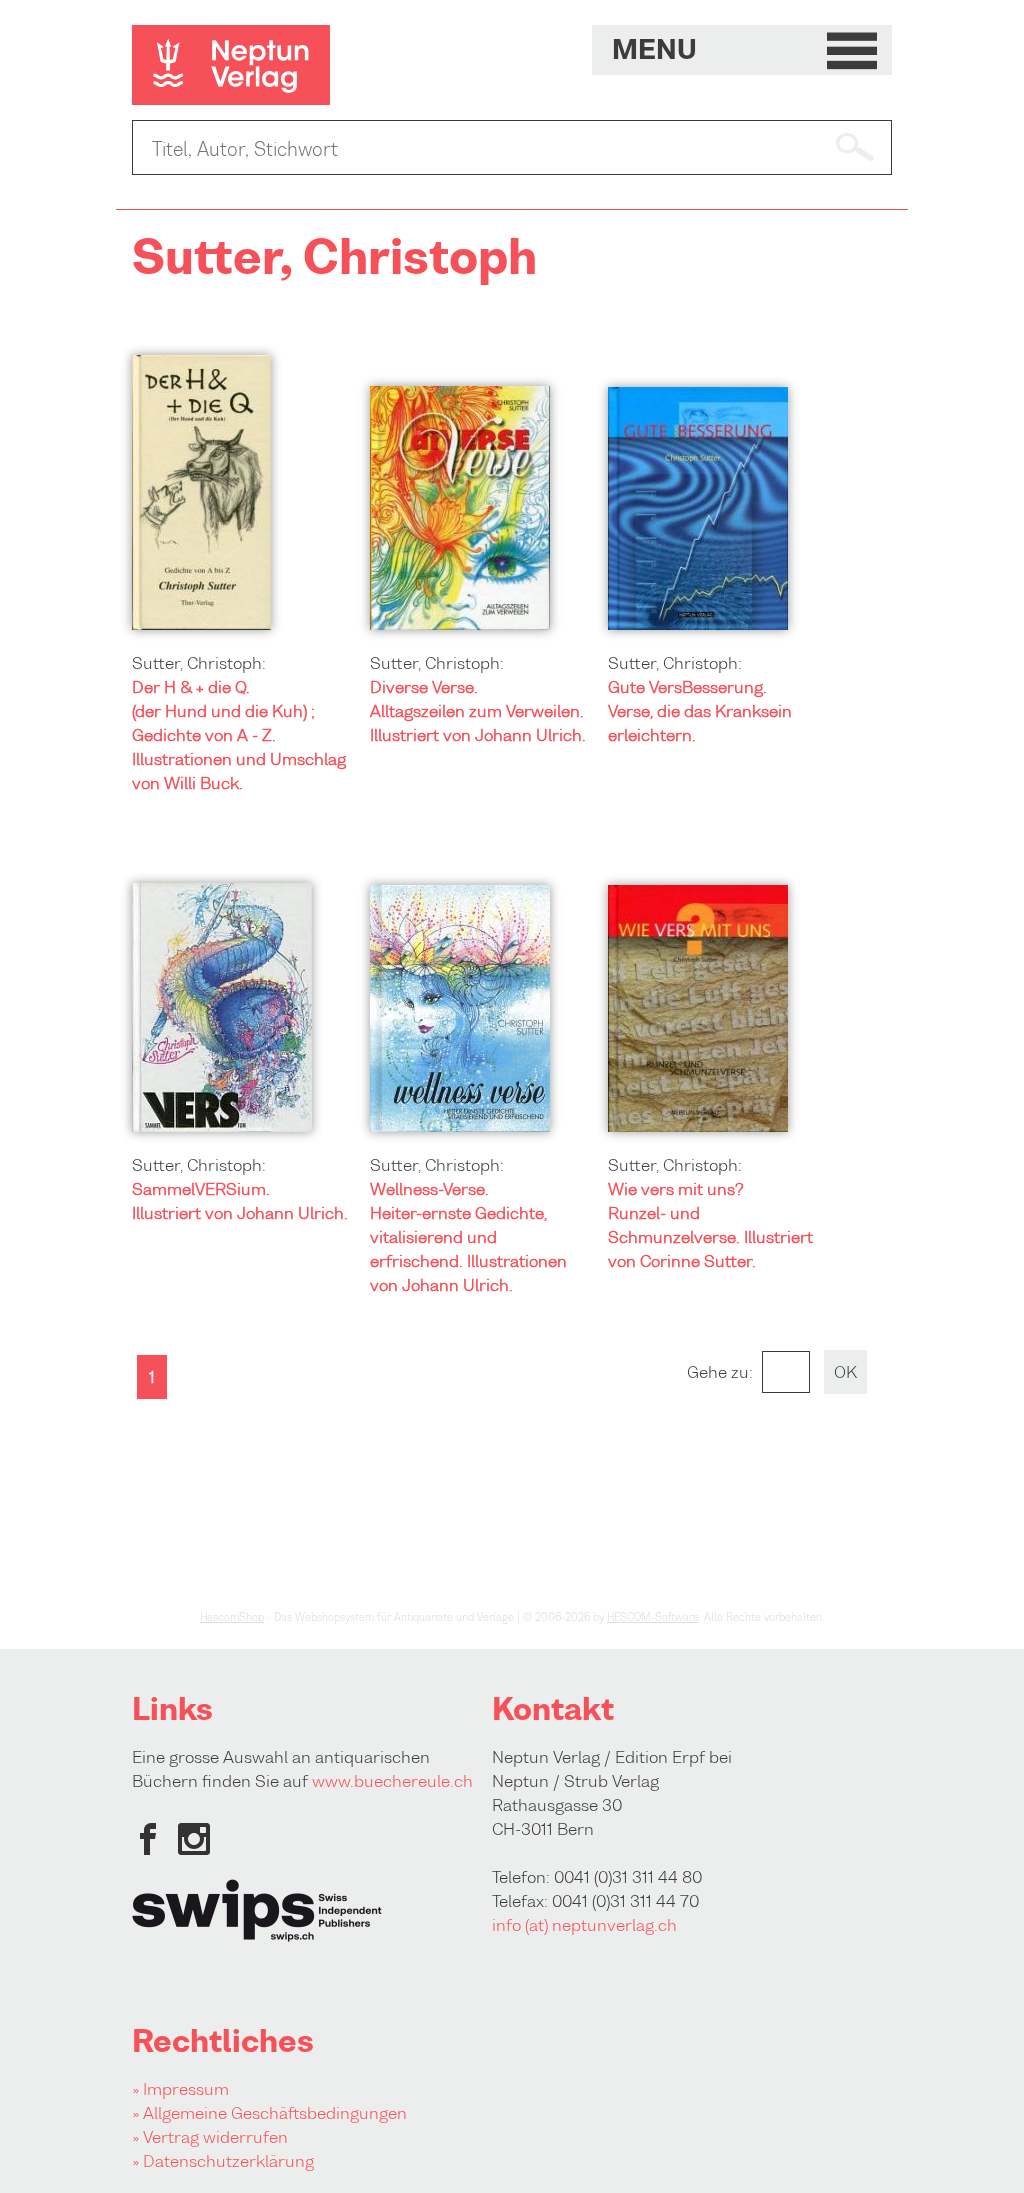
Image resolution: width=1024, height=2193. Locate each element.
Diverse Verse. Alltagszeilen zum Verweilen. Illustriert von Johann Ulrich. (478, 711)
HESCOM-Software (653, 1617)
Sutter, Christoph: (199, 663)
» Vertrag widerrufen (210, 2137)
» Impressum (180, 2089)
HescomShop (232, 1617)
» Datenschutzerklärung (223, 2161)
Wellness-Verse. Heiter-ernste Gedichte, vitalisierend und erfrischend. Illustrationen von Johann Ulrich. (468, 1237)
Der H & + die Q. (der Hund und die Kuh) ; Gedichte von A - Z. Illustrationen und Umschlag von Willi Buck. (239, 735)
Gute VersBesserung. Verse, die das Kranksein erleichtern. (700, 711)
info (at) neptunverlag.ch (584, 1925)
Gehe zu (718, 1372)
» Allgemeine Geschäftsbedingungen (269, 2113)
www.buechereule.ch (392, 1781)
